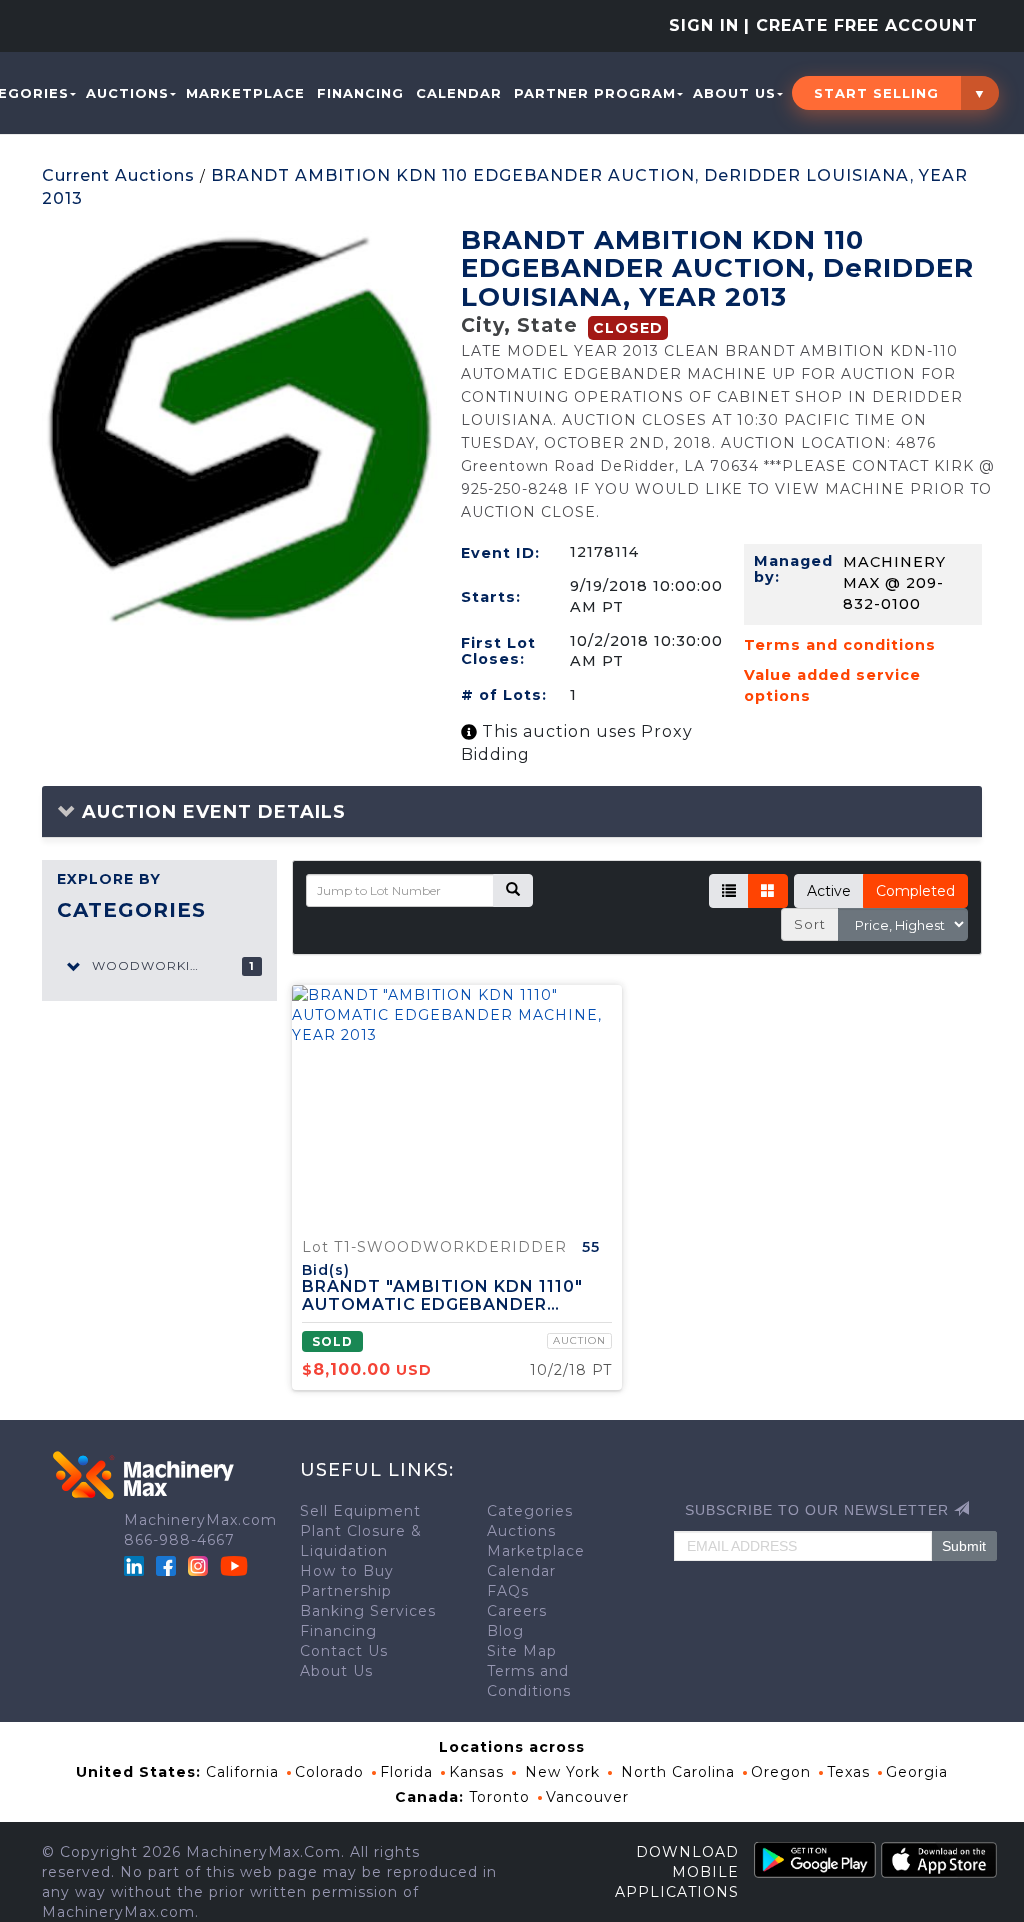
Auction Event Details (211, 812)
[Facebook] (166, 1565)
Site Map (522, 1651)
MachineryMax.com (200, 1520)
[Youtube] (234, 1565)
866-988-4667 (179, 1540)
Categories (530, 1511)
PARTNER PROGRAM (595, 93)
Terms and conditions (840, 645)
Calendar (459, 93)
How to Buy (347, 1571)
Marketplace (245, 93)
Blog (505, 1631)
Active (829, 891)
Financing (360, 93)
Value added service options (832, 685)
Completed (915, 891)
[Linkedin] (136, 1565)
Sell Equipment (360, 1511)
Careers (517, 1611)
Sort (810, 924)
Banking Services (368, 1611)
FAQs (508, 1591)
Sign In (704, 25)
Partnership (346, 1591)
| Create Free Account (861, 25)
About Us (734, 93)
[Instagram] (200, 1565)
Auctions (127, 93)
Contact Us (344, 1651)
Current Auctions (118, 175)
